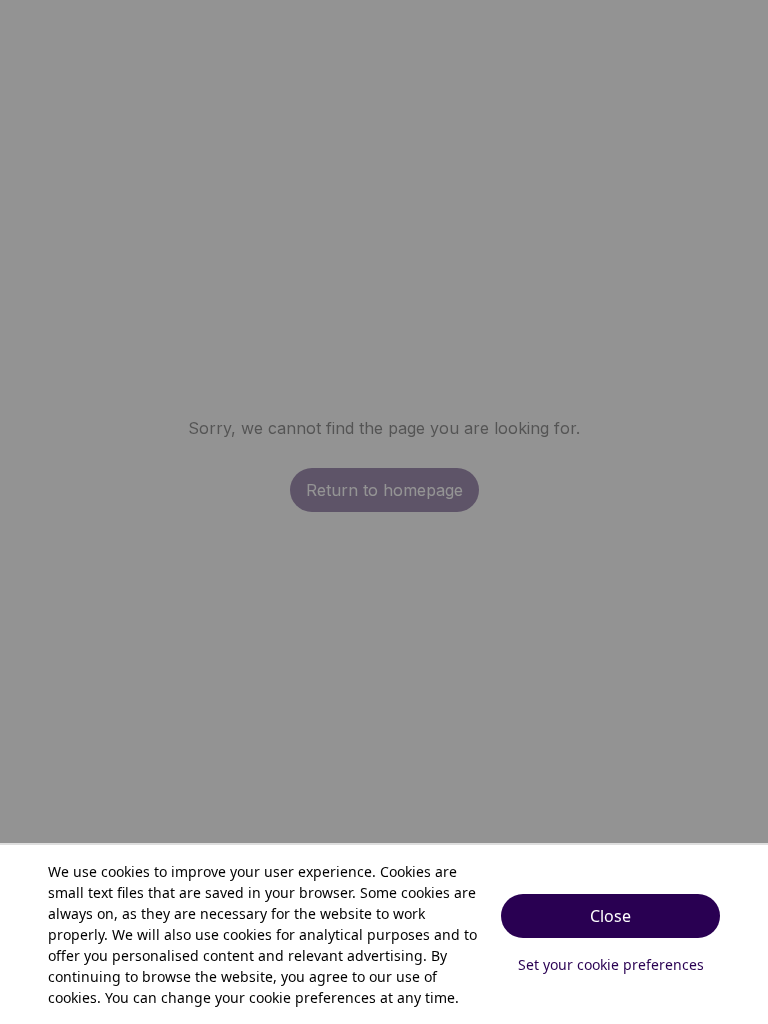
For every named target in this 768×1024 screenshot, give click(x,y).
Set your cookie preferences (611, 964)
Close (610, 916)
